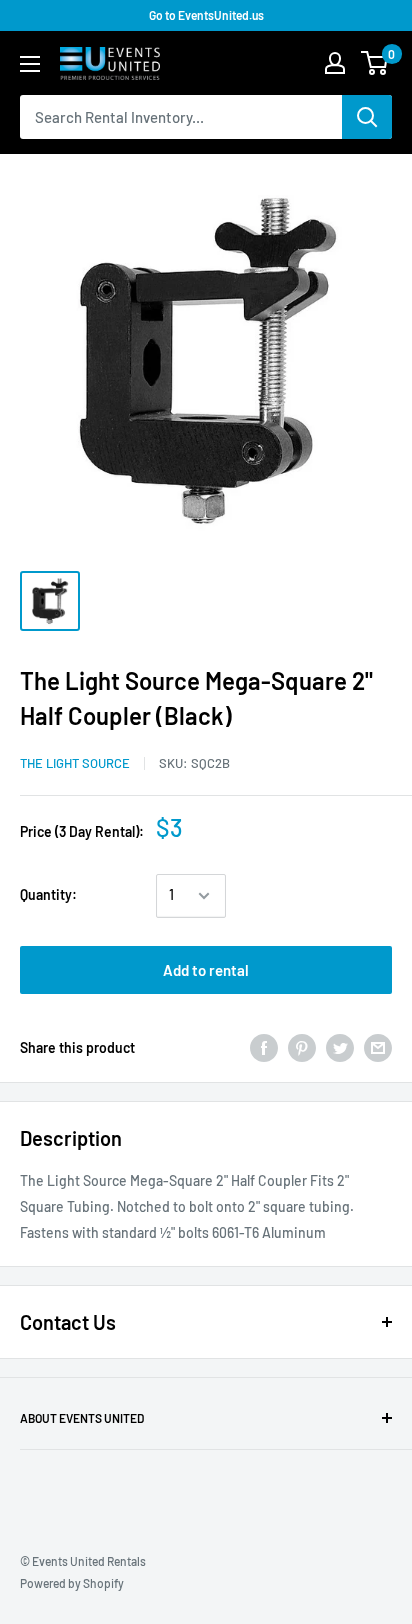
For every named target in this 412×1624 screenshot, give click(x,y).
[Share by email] (378, 1048)
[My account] (335, 63)
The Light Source (75, 763)
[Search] (367, 117)
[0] (375, 63)
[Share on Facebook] (264, 1048)
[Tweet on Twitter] (340, 1048)
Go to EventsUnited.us (206, 15)
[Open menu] (30, 64)
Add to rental (206, 970)
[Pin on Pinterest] (302, 1048)
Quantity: (48, 894)
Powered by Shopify (72, 1583)
